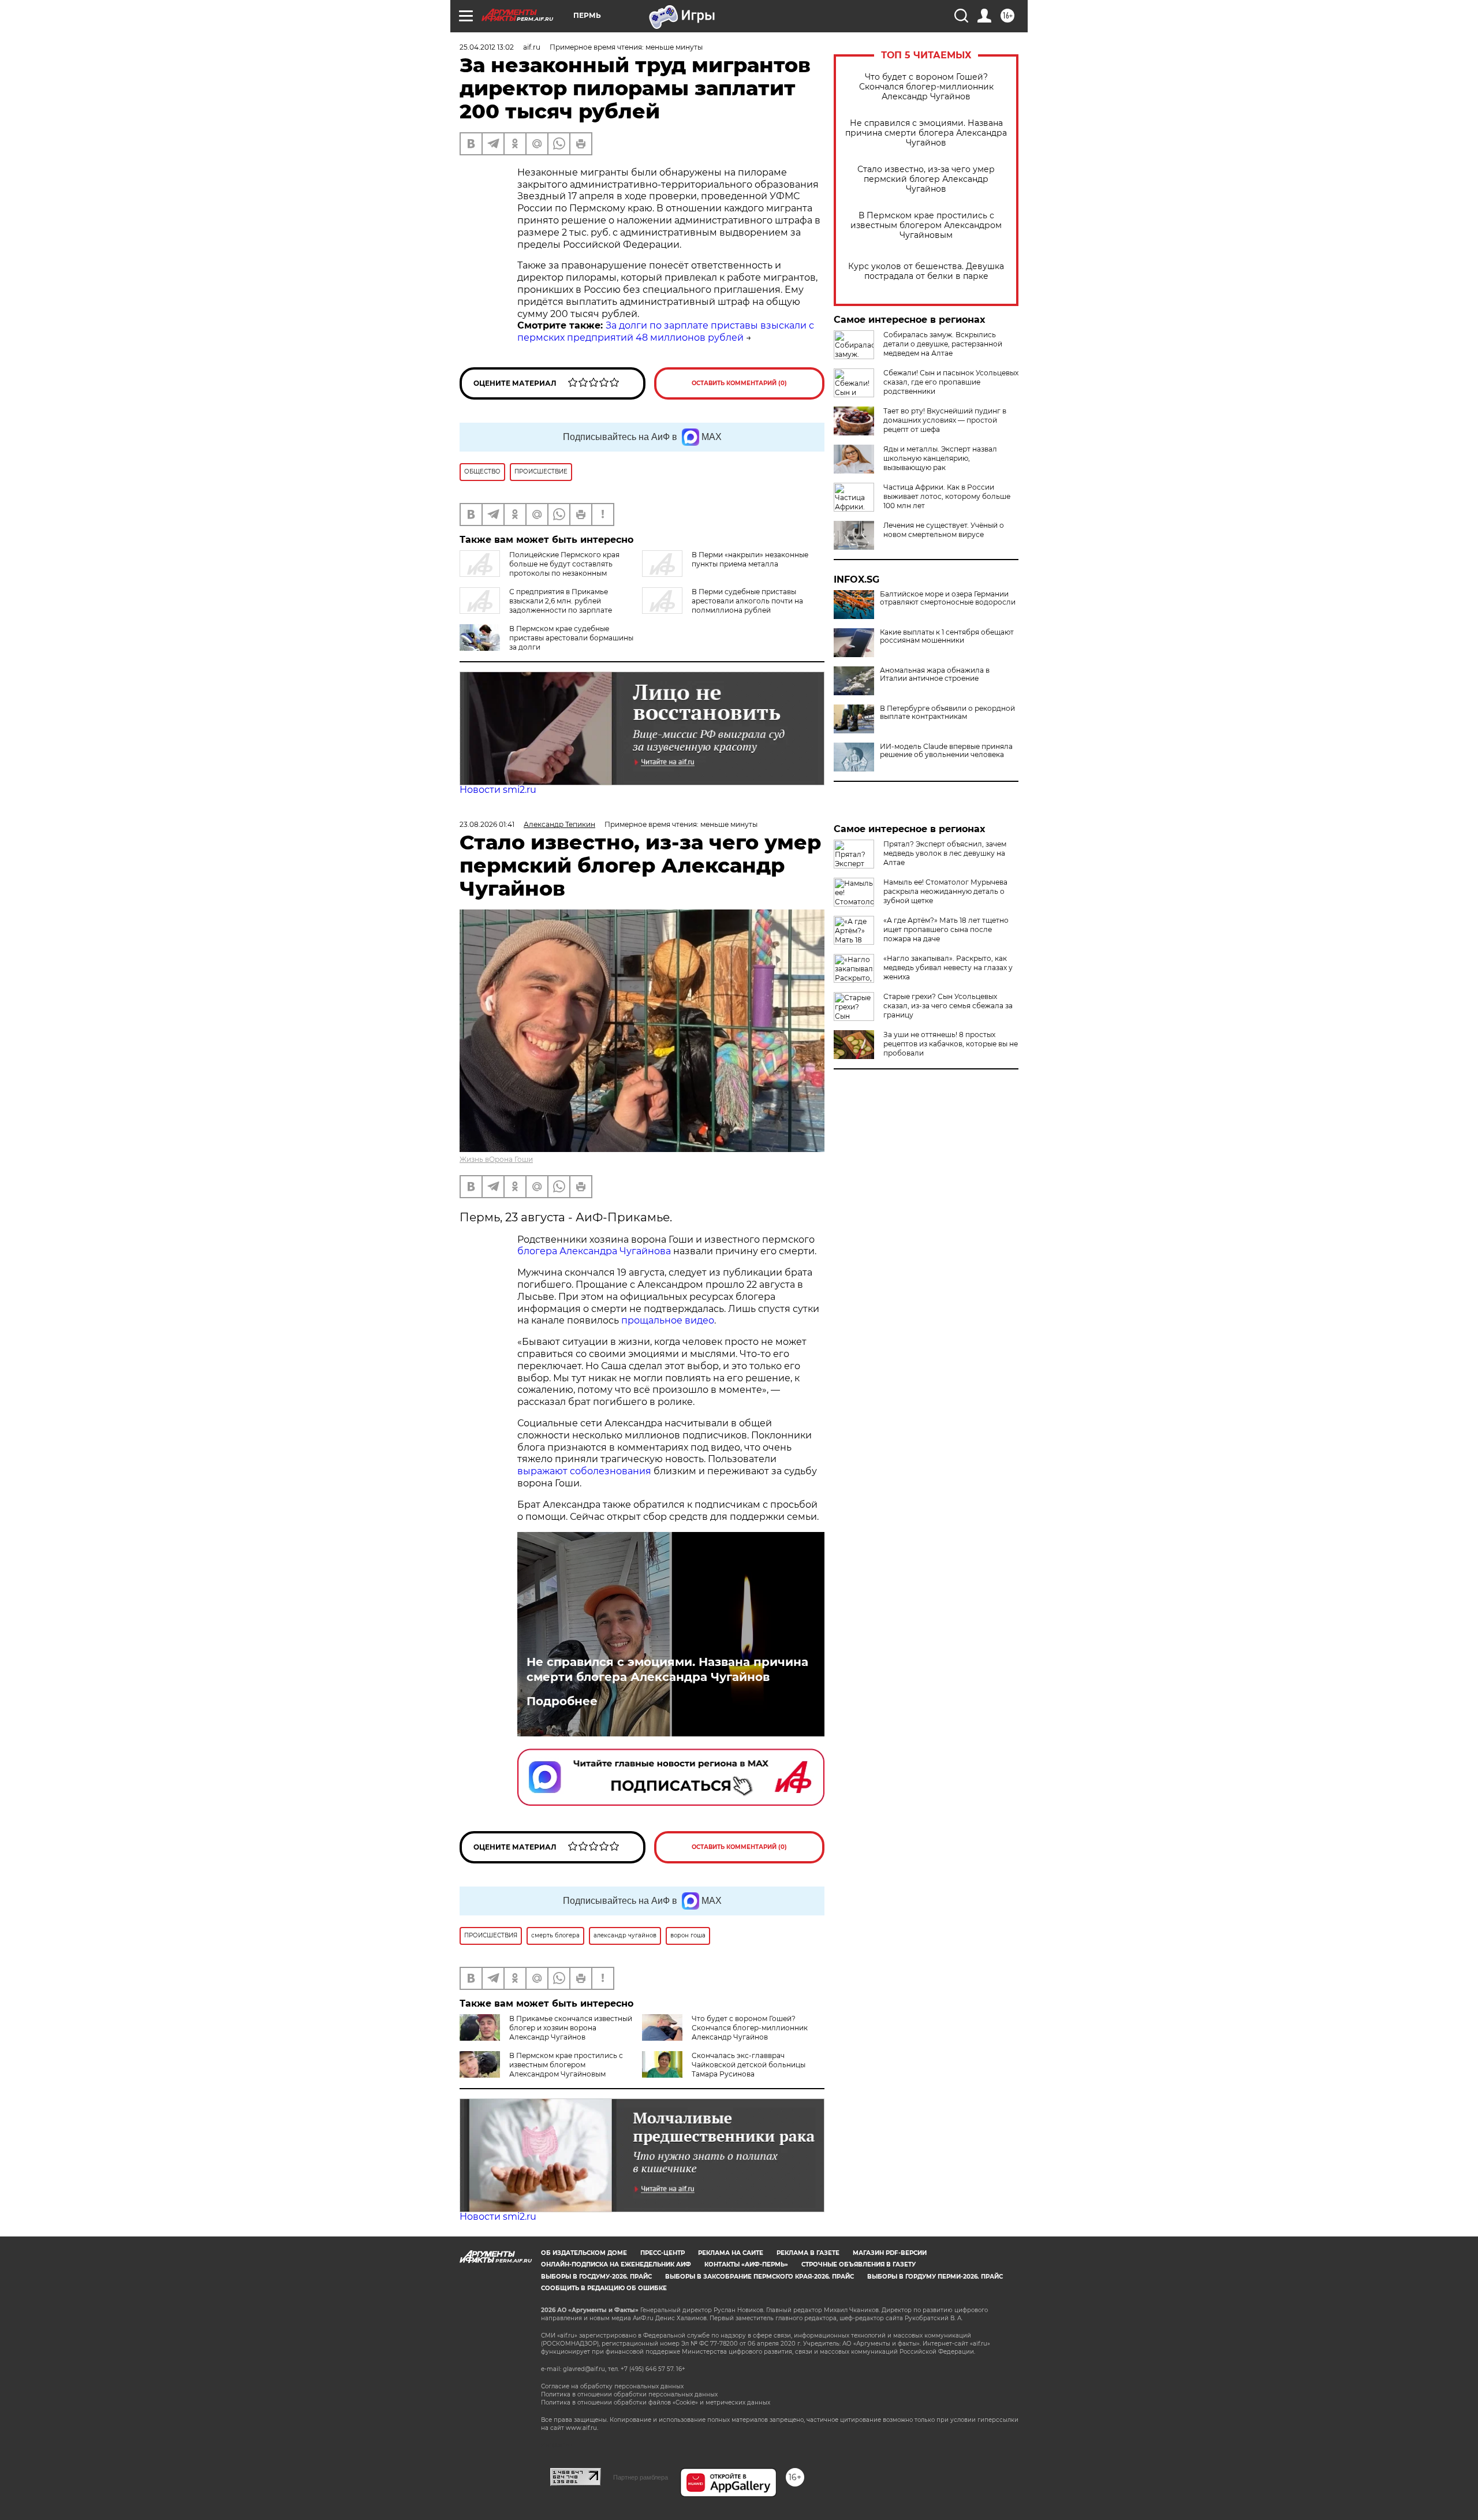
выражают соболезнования (584, 1471)
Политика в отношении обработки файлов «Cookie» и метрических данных (656, 2402)
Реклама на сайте (731, 2253)
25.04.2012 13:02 (487, 47)
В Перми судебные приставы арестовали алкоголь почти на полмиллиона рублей (747, 601)
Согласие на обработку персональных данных (612, 2386)
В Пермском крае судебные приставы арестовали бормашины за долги (571, 638)
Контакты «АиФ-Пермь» (746, 2264)
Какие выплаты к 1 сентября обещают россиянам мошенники (947, 636)
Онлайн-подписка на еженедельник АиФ (616, 2264)
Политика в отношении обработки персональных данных (629, 2394)
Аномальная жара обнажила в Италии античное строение (935, 674)
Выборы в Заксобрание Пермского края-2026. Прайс (759, 2277)
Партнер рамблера (641, 2477)
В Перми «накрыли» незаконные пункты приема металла (750, 559)
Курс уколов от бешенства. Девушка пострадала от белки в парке (926, 271)
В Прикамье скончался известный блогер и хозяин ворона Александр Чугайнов (571, 2028)
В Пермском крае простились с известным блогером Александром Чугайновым (926, 225)
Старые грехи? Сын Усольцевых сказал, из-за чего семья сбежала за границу (948, 1006)
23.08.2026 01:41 (487, 824)
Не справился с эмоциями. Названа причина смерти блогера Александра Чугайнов (926, 133)
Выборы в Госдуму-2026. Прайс (596, 2277)
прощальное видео (668, 1320)
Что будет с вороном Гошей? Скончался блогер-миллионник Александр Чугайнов (926, 87)
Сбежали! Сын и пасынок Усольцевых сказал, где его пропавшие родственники (951, 382)
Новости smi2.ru (498, 790)
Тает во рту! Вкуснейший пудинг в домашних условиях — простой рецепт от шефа (945, 420)
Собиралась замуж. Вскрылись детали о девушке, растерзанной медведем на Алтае (943, 344)
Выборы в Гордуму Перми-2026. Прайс (935, 2277)
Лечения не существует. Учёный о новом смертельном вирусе (944, 530)
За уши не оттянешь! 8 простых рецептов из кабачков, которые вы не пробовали (951, 1044)
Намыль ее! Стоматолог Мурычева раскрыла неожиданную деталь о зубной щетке (945, 891)
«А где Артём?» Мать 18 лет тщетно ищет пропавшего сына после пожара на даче (946, 929)
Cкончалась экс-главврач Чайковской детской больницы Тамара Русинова (749, 2065)
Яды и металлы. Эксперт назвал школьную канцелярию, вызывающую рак (940, 458)
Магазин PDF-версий (890, 2253)
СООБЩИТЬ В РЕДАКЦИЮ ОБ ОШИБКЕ (604, 2288)
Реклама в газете (808, 2253)
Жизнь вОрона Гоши (496, 1159)
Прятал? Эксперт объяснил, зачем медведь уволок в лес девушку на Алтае (945, 853)
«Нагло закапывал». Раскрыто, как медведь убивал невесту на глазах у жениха (948, 968)
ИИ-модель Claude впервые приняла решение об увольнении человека (946, 751)
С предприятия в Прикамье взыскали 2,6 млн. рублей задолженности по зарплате (561, 601)
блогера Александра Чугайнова (594, 1251)
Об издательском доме (584, 2253)
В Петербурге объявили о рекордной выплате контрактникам (947, 713)
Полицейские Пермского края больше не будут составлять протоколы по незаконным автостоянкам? (540, 569)
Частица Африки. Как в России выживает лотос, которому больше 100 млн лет (947, 496)
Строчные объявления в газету (859, 2264)
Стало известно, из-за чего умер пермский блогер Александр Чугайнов (926, 179)
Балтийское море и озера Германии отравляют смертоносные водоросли (948, 598)
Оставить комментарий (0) (739, 383)
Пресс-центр (663, 2253)
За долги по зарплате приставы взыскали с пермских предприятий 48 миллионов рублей (666, 331)
